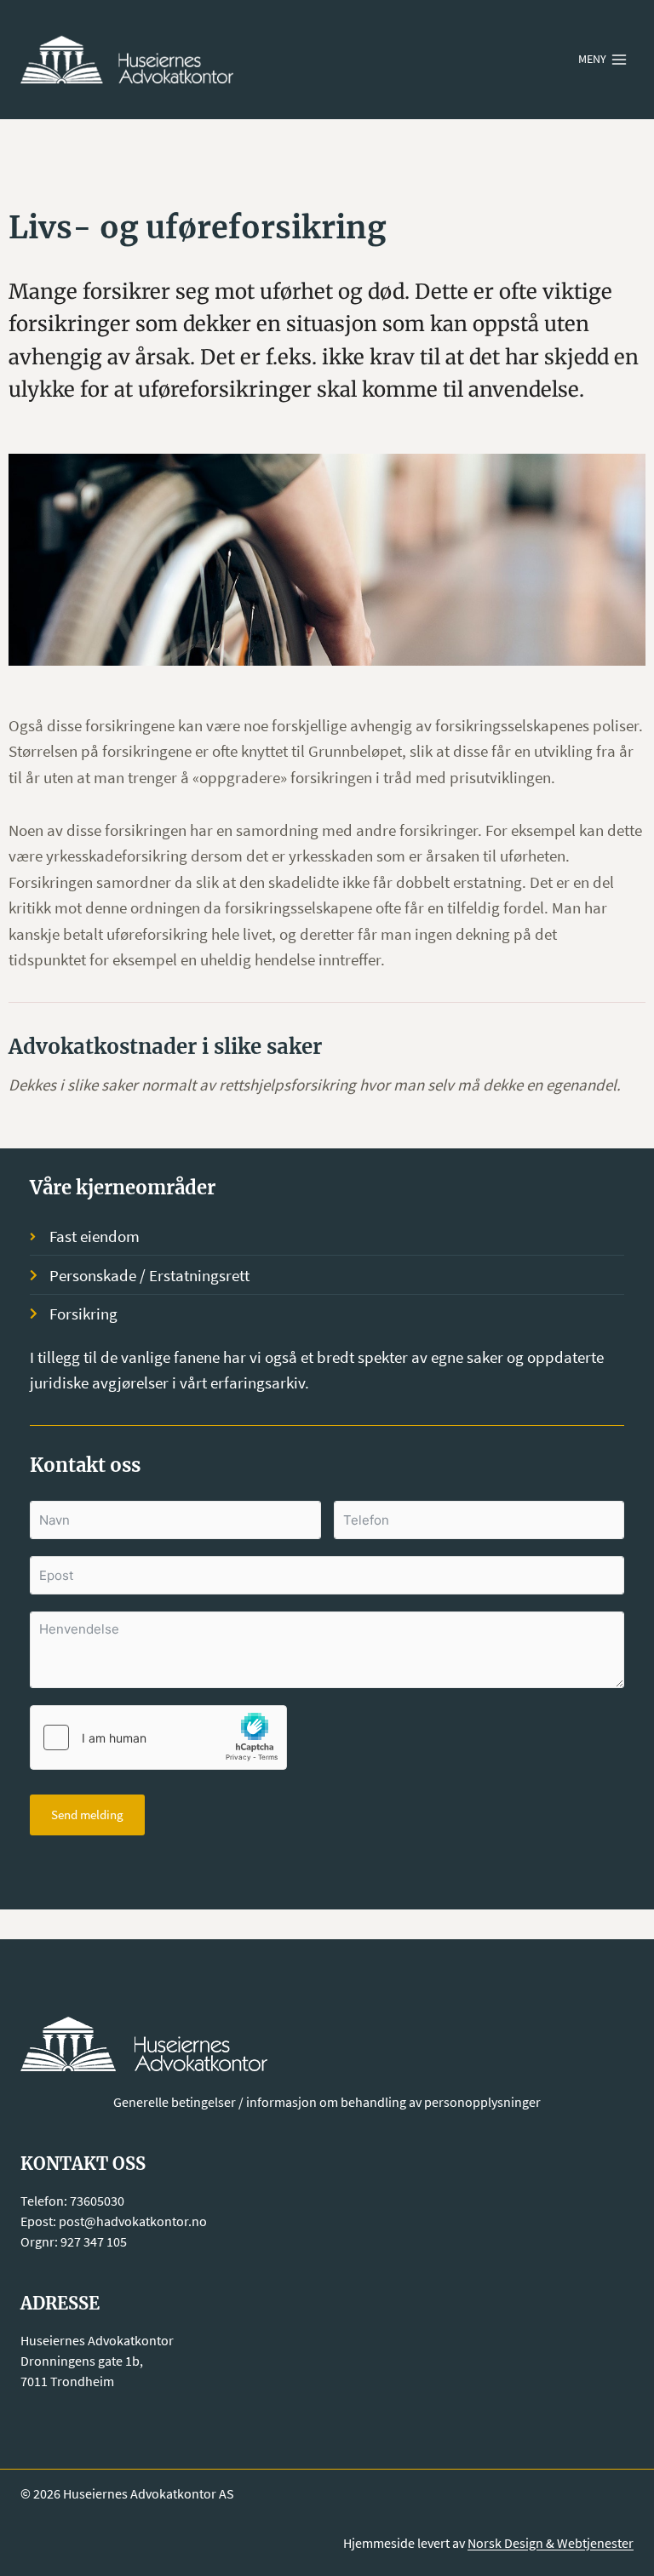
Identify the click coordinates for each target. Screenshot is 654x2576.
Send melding (87, 1815)
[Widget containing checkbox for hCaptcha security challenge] (158, 1737)
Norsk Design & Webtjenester (551, 2543)
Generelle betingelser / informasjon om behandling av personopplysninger (327, 2102)
